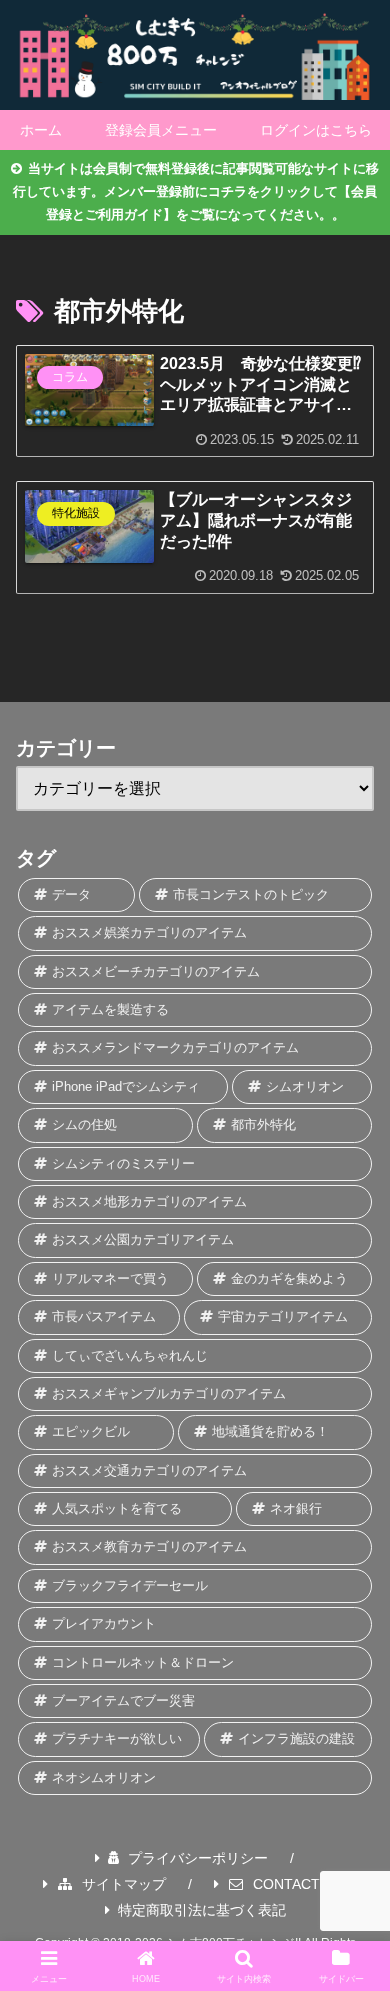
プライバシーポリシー (198, 1858)
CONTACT (286, 1884)
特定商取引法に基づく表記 (202, 1910)
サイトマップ (124, 1884)
